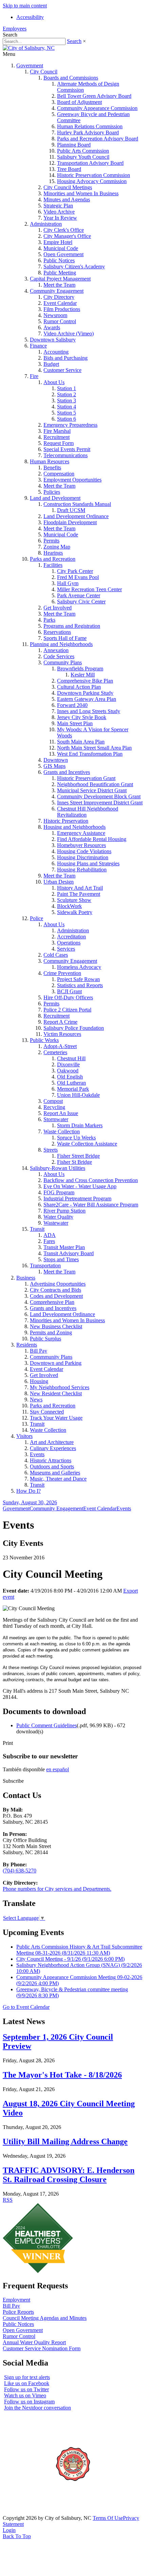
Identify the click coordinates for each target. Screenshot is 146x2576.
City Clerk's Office (64, 230)
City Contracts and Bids (56, 1290)
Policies (52, 492)
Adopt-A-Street (60, 1046)
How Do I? (29, 1491)
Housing (39, 1381)
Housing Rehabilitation (82, 870)
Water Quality (58, 1217)
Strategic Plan (58, 206)
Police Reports (18, 2312)
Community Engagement (57, 291)
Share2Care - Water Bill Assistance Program (91, 1205)
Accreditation (71, 937)
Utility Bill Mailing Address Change (65, 2141)
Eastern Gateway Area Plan (87, 699)
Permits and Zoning (51, 1333)
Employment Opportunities (72, 480)
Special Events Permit (67, 449)
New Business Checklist (56, 1326)
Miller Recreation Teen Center (89, 589)
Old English (70, 1077)
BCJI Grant (69, 991)
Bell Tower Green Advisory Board (94, 96)
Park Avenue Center (79, 595)
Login (9, 2530)
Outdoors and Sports (52, 1467)
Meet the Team (59, 285)
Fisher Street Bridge (78, 1156)
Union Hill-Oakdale (78, 1095)
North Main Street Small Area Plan (94, 748)
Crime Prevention (62, 973)
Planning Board (74, 145)
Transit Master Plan (64, 1247)
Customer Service (62, 370)
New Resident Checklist (56, 1393)
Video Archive (59, 212)
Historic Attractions (51, 1460)
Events (37, 1454)
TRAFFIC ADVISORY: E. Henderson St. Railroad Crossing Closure (69, 2175)
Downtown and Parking (56, 1363)
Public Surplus (45, 1339)
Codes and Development (56, 1296)
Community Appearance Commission (97, 108)
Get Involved (58, 608)
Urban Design (59, 882)
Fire (34, 376)
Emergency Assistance (81, 833)
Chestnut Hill (71, 1058)
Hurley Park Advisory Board (88, 132)
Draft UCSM (71, 510)
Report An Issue (61, 1113)
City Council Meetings (68, 187)
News (36, 1400)
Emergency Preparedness (70, 425)
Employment (16, 2300)
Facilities (53, 565)
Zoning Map (57, 547)
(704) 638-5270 (20, 1871)
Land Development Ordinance (76, 516)
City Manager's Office (67, 236)
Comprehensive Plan (52, 1302)
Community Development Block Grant (99, 796)
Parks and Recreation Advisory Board (98, 139)
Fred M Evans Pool (78, 577)
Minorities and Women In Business (81, 193)
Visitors (24, 1436)
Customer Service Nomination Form (42, 2348)
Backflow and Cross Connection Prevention (91, 1180)
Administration (46, 224)
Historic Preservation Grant (86, 778)
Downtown (56, 760)
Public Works (44, 1040)
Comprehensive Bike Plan (85, 681)
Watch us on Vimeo (25, 2395)
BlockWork (69, 906)
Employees (15, 29)
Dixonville (68, 1064)
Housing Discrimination (83, 857)
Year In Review (60, 218)
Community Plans (63, 662)
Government (30, 65)
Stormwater (56, 1119)
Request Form (59, 443)
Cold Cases (56, 955)
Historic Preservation (66, 821)
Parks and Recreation (53, 559)
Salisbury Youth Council (83, 157)
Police (36, 918)
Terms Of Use (108, 2518)
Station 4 (67, 407)
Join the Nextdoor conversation (38, 2408)
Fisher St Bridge (75, 1162)
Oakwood (68, 1071)
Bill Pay (39, 1351)
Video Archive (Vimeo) (69, 334)
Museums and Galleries (55, 1473)
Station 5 (67, 413)
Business (26, 1278)
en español (58, 1769)
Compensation (59, 474)
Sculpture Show (74, 900)
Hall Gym (68, 583)
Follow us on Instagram (29, 2402)
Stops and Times (61, 1259)
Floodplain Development (70, 522)
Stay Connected (47, 1412)
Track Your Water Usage (56, 1418)
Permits (51, 541)
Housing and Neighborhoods (75, 827)
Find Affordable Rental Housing (92, 839)
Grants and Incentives (67, 772)
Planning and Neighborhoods (61, 644)
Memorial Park (73, 1089)
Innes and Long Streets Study (89, 711)
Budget (51, 364)
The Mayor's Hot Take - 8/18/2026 (62, 2075)
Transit (37, 1229)
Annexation (56, 650)
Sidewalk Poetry (75, 912)
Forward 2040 (72, 705)
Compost (53, 1101)
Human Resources (50, 461)
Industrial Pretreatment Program (77, 1198)
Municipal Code (61, 248)
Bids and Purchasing (66, 358)
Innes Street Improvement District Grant (100, 803)
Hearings (53, 553)
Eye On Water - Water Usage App (80, 1186)
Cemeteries (55, 1052)
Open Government (63, 254)
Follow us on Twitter (26, 2389)
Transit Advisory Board (69, 1253)
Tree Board (69, 169)
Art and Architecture (52, 1442)
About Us (54, 382)
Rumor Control (60, 321)
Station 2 (67, 394)
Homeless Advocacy (79, 967)
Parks (49, 620)
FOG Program (59, 1192)
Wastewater (56, 1223)
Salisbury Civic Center (81, 602)
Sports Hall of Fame (65, 638)
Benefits (52, 468)
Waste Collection (62, 1131)
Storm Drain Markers (80, 1125)
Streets (51, 1150)
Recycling (54, 1107)
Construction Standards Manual (77, 504)
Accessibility (30, 17)
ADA (50, 1235)
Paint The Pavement (79, 894)
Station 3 (67, 401)
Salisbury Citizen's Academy (74, 267)
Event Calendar (60, 303)
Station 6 (67, 419)
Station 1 (67, 388)
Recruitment (57, 437)
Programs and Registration (72, 626)
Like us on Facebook (27, 2383)
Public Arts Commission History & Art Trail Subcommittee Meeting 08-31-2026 (79, 1950)
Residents (27, 1345)
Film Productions (62, 309)
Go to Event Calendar (26, 2007)
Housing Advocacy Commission (92, 181)
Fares (49, 1241)
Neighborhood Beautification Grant (95, 784)
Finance (38, 346)
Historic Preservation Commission (94, 175)
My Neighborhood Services (60, 1387)
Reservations (57, 632)
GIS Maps (54, 766)
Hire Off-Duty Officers (68, 997)
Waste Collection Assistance (87, 1144)
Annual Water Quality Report (34, 2342)
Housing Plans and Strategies (88, 863)
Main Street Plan (75, 723)
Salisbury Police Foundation (74, 1028)
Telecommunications (66, 455)
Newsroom (55, 315)
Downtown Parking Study (85, 693)
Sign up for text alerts (27, 2377)
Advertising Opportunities (58, 1284)
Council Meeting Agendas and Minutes (45, 2318)
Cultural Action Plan (79, 687)
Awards (52, 327)
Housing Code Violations (84, 851)
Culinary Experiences (53, 1448)
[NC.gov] (28, 2512)
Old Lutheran (71, 1083)
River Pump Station (65, 1211)
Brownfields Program (80, 669)
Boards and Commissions (71, 78)
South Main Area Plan (81, 742)
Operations (69, 943)
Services (66, 949)
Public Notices (59, 260)
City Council (44, 72)
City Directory (59, 297)
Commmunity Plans (51, 1357)
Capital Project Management (60, 279)
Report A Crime (60, 1022)
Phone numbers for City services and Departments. (57, 1889)
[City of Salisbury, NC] (29, 48)
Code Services (59, 656)
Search (74, 41)
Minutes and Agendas (67, 199)
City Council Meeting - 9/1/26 (70, 1959)
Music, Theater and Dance (58, 1479)
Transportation (45, 1265)
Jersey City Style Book (82, 717)
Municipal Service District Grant (92, 790)
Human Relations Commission (90, 126)
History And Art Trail (80, 888)
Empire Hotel (58, 242)
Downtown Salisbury (53, 340)
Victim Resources (62, 1034)
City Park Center (75, 571)
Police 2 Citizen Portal (67, 1010)
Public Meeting (60, 273)
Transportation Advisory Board (90, 163)
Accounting (56, 352)
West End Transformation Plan (90, 754)
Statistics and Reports (80, 985)
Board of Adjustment (79, 102)
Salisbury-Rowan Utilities (58, 1168)
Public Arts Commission (83, 151)
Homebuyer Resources (81, 845)
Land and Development (55, 498)
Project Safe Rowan (78, 979)
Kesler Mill (83, 675)
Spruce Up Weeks (76, 1138)
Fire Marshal (57, 431)
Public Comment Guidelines (47, 1725)
